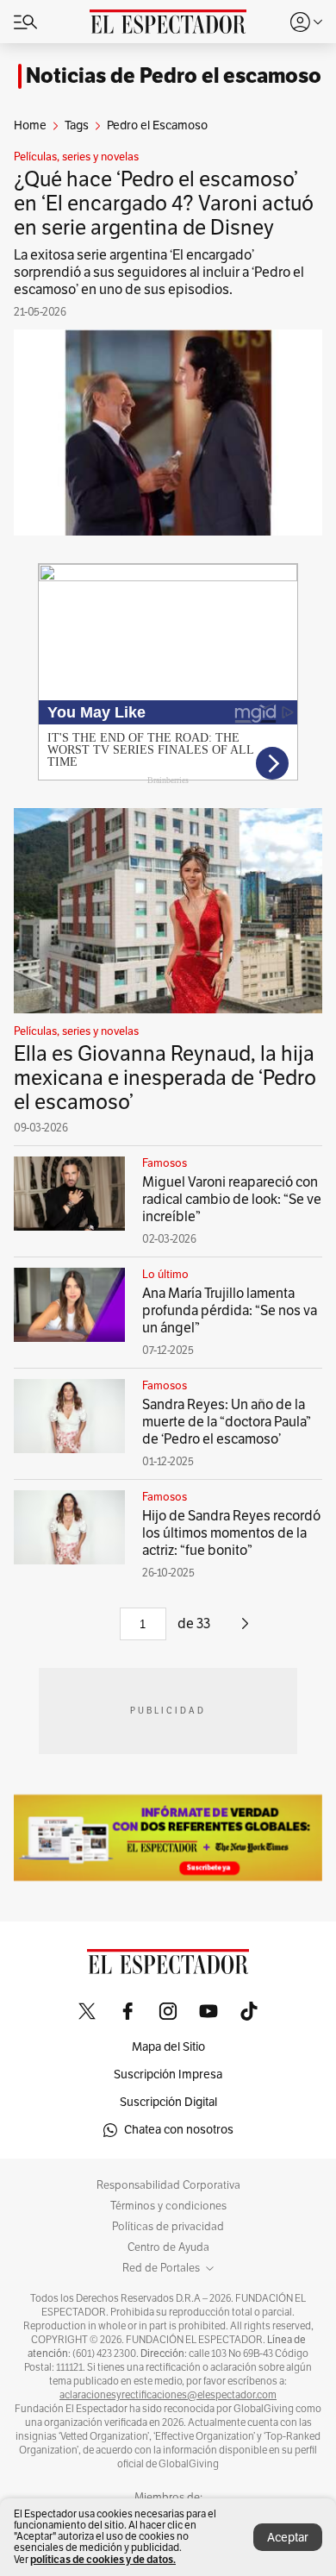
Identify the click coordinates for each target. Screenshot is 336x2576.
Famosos (165, 1163)
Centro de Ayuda (168, 2247)
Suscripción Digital (168, 2102)
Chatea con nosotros (179, 2130)
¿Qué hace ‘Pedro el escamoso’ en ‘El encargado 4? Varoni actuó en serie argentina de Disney (164, 204)
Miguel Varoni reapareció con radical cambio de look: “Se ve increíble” (232, 1200)
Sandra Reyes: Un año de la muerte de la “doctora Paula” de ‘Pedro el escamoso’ (227, 1422)
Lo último (165, 1275)
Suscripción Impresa (168, 2075)
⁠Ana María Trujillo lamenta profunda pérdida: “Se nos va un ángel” (230, 1311)
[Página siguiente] (245, 1630)
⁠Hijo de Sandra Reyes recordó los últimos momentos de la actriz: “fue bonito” (231, 1533)
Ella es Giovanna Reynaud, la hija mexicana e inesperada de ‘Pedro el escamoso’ (165, 1078)
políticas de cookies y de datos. (103, 2559)
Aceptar (288, 2538)
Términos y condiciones (168, 2206)
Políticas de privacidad (168, 2227)
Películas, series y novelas (76, 157)
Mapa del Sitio (168, 2047)
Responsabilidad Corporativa (168, 2185)
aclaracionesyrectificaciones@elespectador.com (168, 2395)
